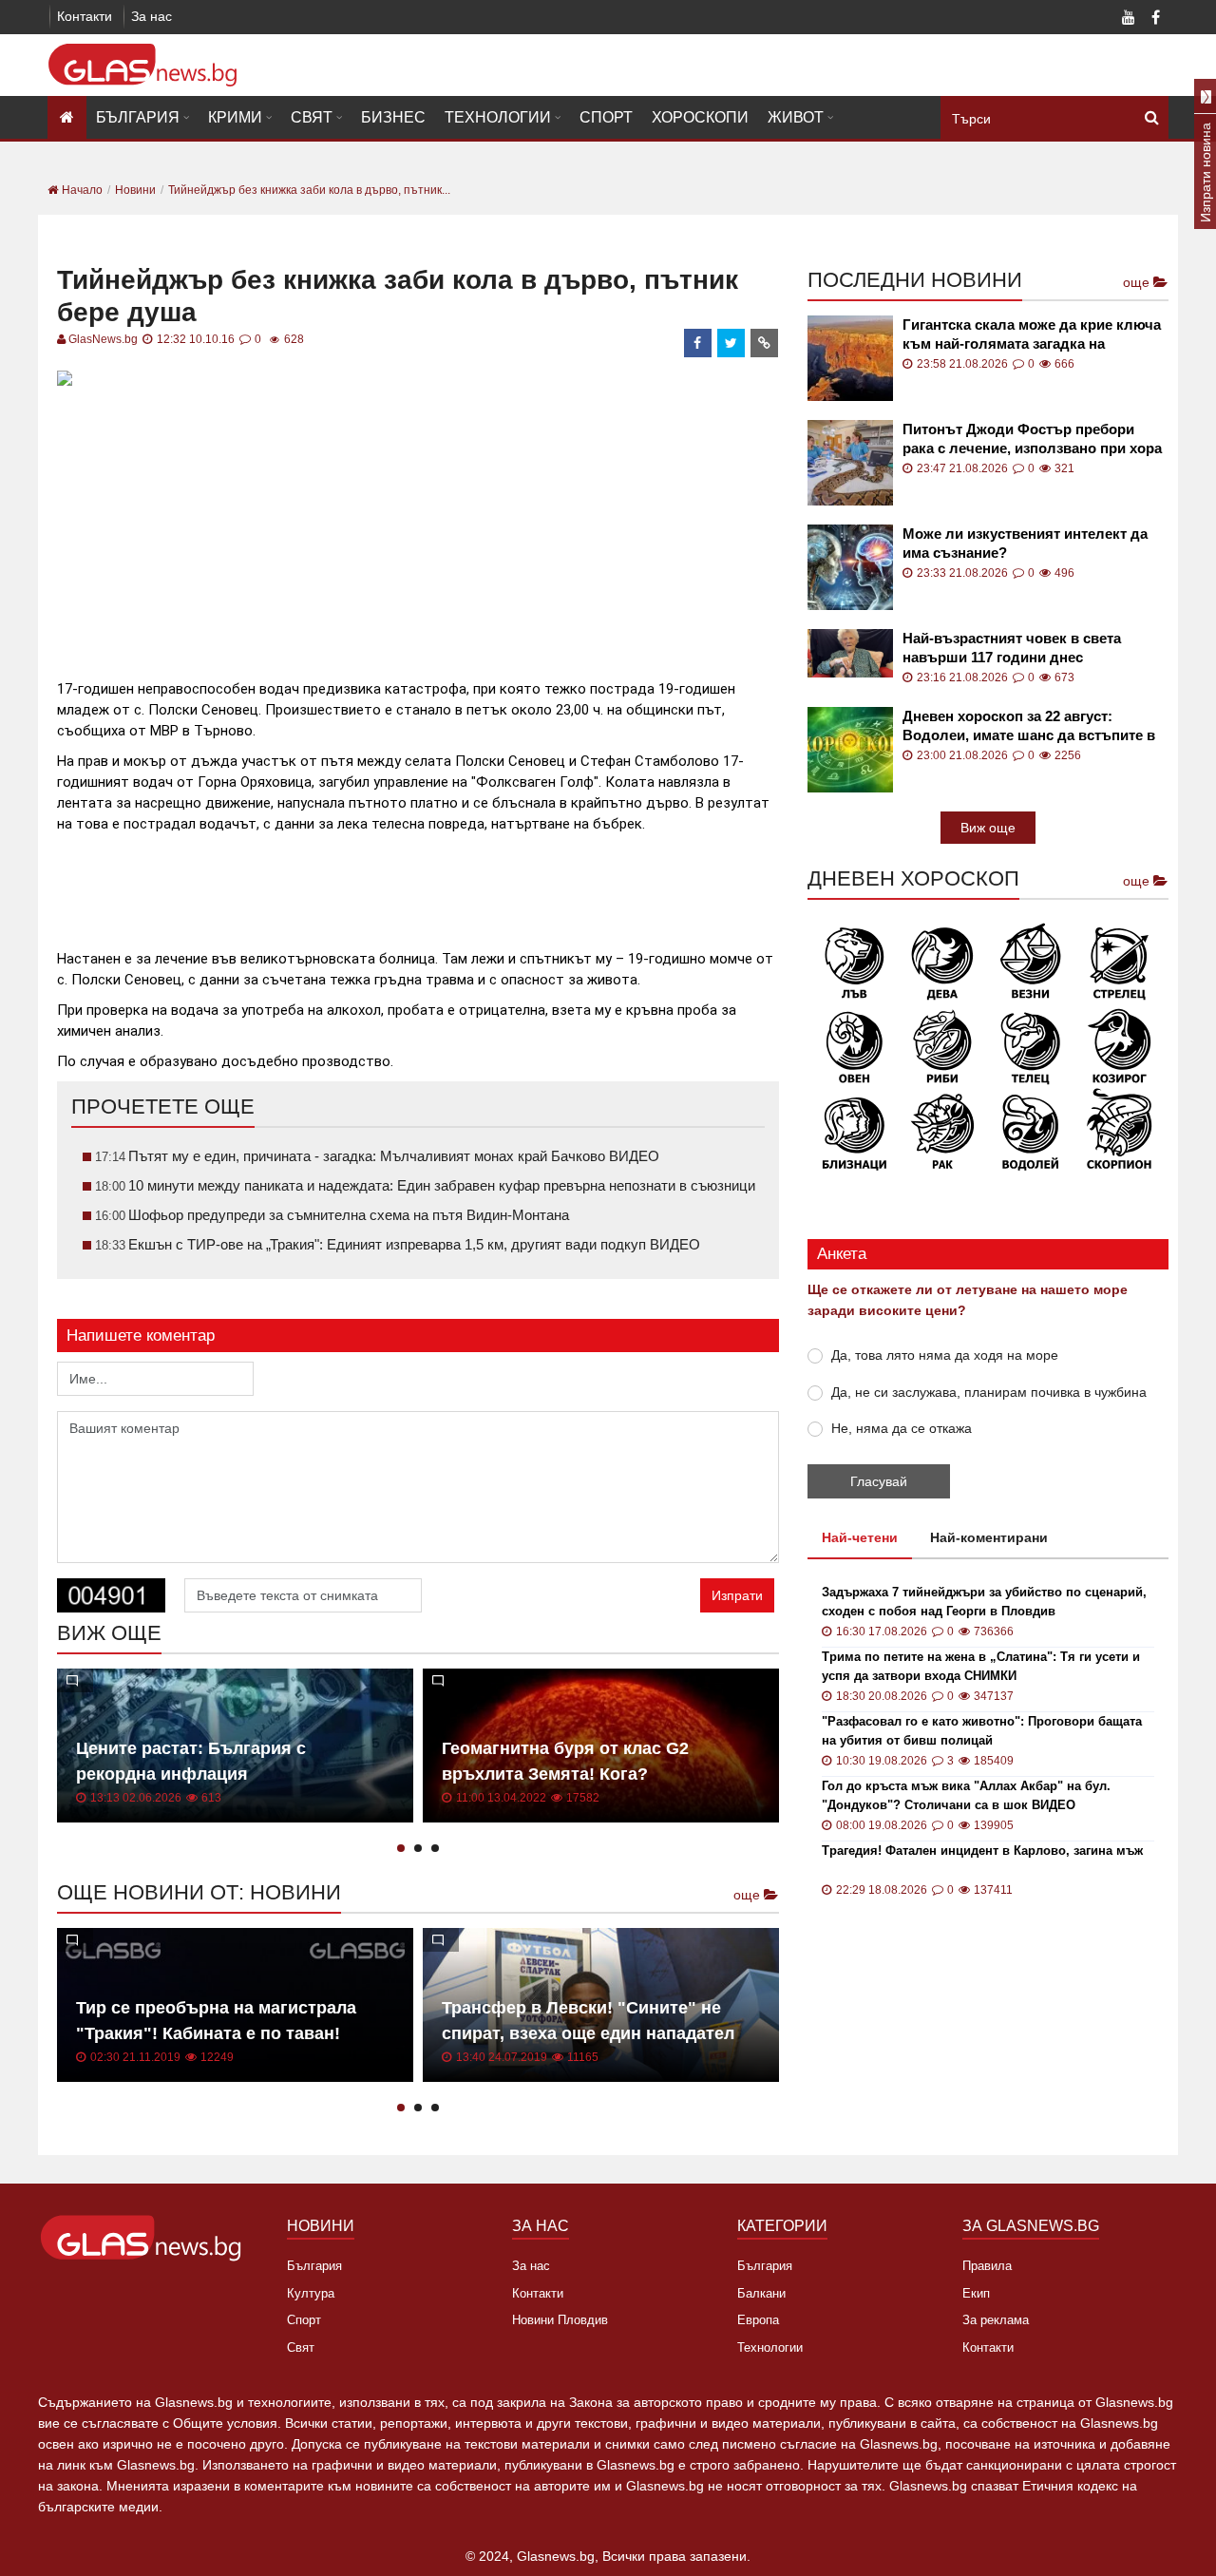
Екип (976, 2293)
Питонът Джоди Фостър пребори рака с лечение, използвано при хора (1032, 439)
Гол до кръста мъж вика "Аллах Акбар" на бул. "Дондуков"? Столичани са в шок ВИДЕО (966, 1795)
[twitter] (731, 343)
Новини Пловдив (560, 2320)
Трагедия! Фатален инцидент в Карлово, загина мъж (982, 1851)
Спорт (606, 117)
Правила (987, 2266)
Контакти (85, 16)
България (138, 117)
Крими (235, 117)
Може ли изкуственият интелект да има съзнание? (1025, 543)
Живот (796, 117)
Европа (758, 2320)
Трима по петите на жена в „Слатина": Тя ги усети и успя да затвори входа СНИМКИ (981, 1666)
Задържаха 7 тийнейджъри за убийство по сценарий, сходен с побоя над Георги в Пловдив (984, 1602)
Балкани (761, 2293)
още (749, 1895)
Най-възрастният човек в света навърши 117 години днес (1012, 648)
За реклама (996, 2320)
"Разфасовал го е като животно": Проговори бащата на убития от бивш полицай (982, 1731)
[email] (765, 343)
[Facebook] (1155, 19)
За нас (152, 16)
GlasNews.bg (103, 339)
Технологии (498, 117)
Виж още (988, 828)
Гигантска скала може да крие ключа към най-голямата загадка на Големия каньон (1032, 335)
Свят (312, 117)
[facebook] (698, 343)
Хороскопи (700, 117)
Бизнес (393, 117)
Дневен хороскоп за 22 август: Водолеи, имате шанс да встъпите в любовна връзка (1029, 726)
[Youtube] (1129, 19)
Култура (311, 2293)
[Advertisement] (418, 525)
